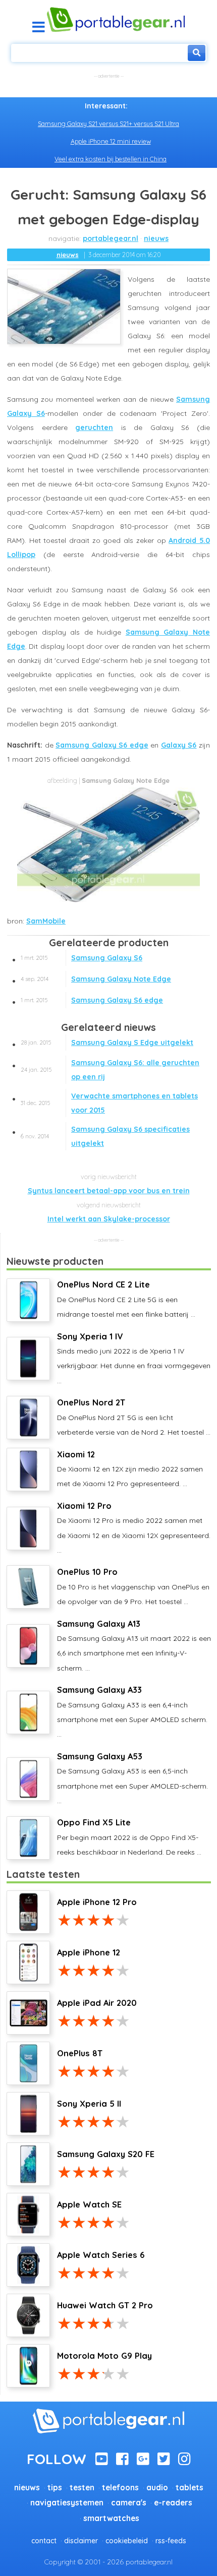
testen (82, 2488)
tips (55, 2488)
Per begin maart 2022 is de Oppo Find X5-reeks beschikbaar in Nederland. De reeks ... (129, 1837)
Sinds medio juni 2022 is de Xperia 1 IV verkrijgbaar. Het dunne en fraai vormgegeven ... (134, 1358)
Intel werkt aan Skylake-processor (109, 1219)
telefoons (120, 2488)
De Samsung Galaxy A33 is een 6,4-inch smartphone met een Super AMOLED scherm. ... (132, 1712)
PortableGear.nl (111, 238)
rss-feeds (171, 2541)
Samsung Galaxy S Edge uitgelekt (107, 1042)
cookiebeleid (127, 2541)
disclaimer (81, 2541)
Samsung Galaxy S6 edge (102, 745)
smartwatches (111, 2518)
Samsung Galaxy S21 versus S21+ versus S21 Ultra (108, 124)
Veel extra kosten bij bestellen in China (111, 159)
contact (44, 2541)
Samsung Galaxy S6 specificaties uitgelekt (105, 1136)
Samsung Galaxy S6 (82, 958)
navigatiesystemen (67, 2503)
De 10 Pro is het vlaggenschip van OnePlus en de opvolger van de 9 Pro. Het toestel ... (133, 1586)
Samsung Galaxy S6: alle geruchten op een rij (110, 1070)
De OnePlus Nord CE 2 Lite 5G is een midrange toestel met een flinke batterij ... (126, 1299)
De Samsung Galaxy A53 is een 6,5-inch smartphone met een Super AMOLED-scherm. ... (132, 1778)
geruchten (94, 427)
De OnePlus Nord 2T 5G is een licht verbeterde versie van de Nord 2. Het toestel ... (134, 1417)
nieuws (156, 238)
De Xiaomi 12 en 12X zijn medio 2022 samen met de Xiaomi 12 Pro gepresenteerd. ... (130, 1469)
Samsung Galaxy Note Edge (96, 979)
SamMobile (46, 921)
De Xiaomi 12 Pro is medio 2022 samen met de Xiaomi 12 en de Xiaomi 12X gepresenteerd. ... (134, 1528)
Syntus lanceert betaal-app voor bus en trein (109, 1191)
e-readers (173, 2503)
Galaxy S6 (179, 745)
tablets (189, 2488)
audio (157, 2488)
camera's (129, 2503)
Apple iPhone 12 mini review (111, 141)
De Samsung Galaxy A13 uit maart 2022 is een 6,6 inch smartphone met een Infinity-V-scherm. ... (134, 1646)
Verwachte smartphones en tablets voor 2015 (109, 1103)
